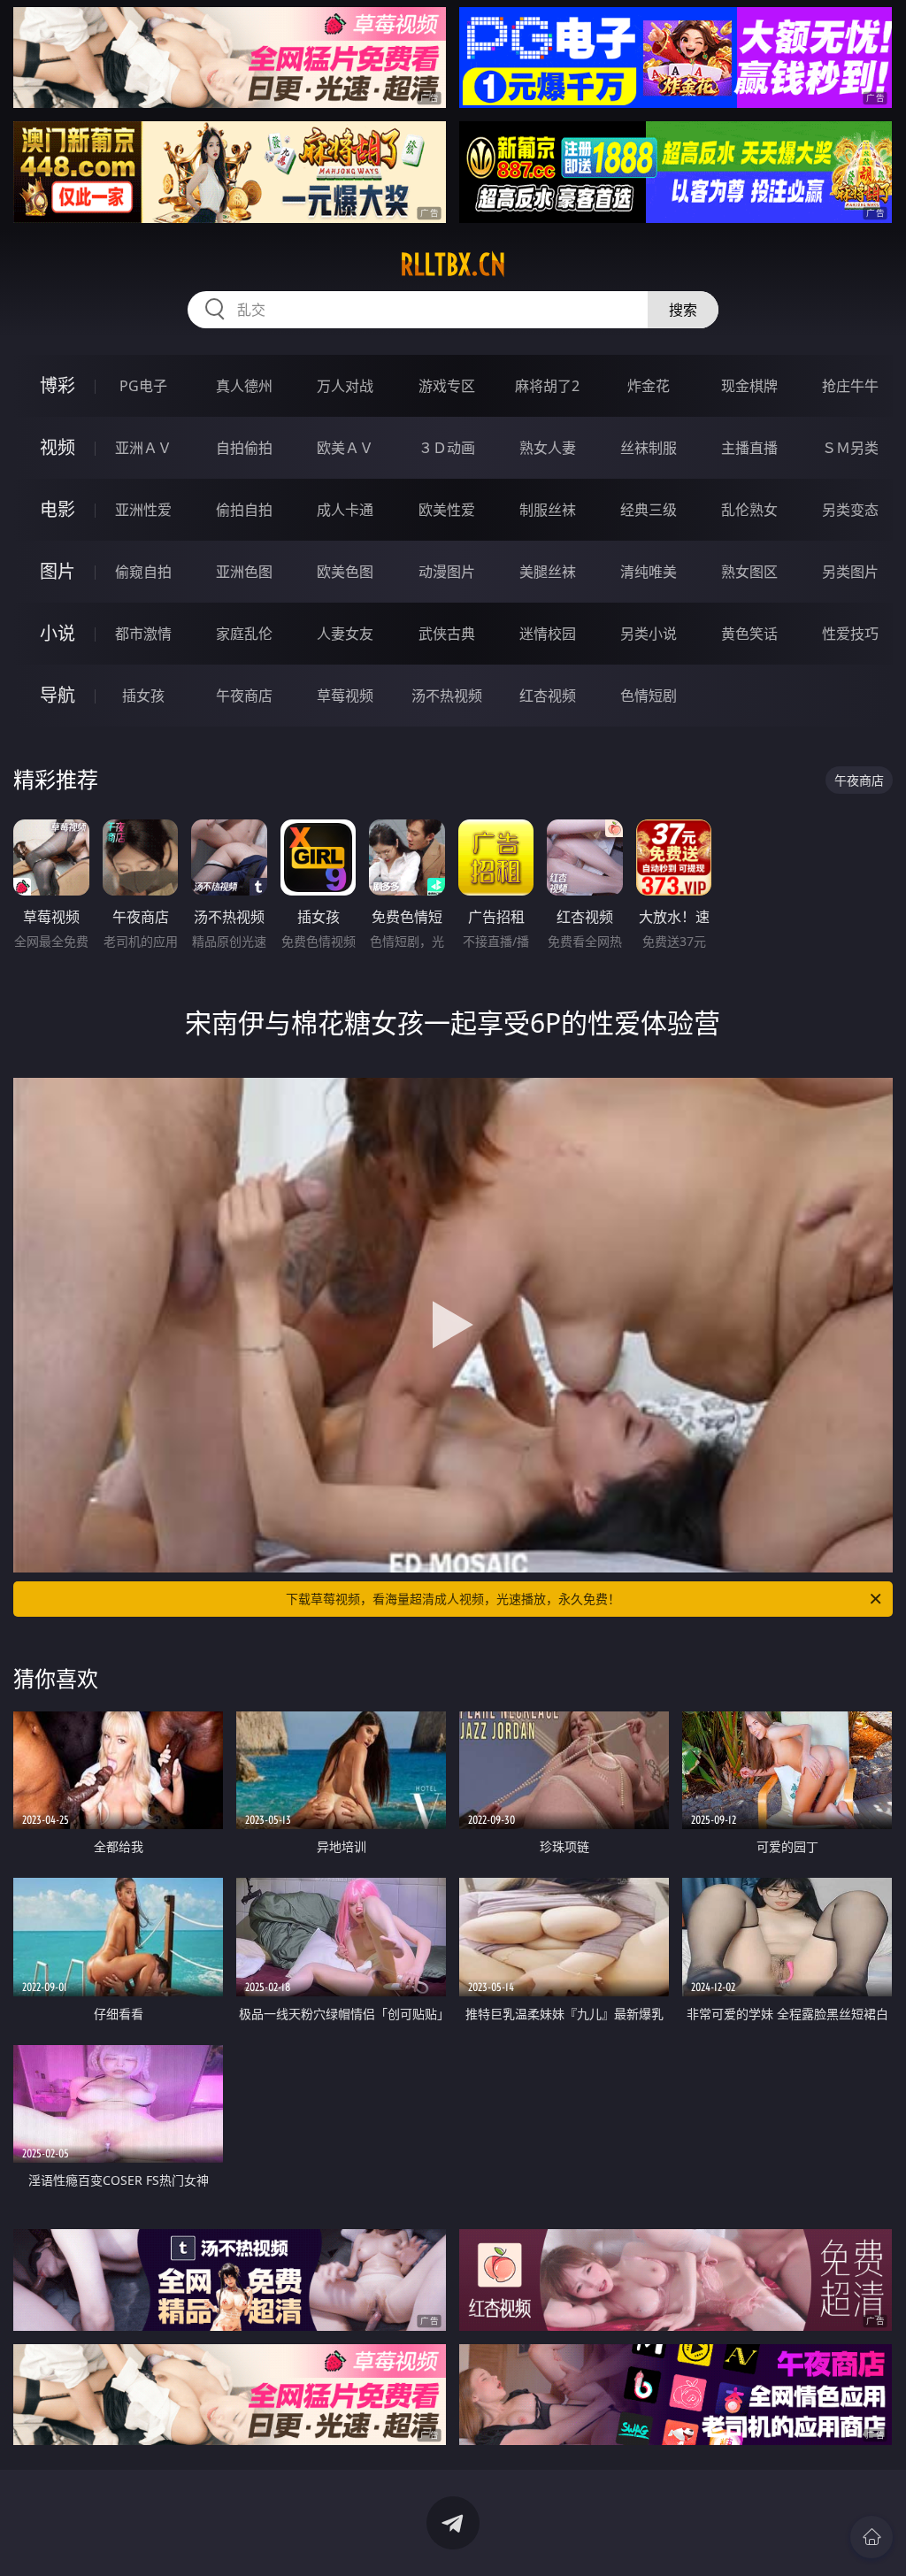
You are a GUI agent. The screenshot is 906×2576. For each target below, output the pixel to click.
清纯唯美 (649, 572)
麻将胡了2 (547, 386)
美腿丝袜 (548, 572)
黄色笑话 (749, 634)
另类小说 (649, 634)
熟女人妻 (548, 448)
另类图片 (850, 572)
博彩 (58, 385)
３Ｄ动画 (447, 448)
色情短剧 (649, 696)
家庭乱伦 (244, 634)
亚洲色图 (244, 572)
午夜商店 (244, 696)
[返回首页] (871, 2537)
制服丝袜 (548, 510)
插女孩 (143, 696)
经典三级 (649, 510)
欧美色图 (345, 572)
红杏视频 (548, 696)
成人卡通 (345, 510)
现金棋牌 (749, 386)
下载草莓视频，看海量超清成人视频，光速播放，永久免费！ (453, 1599)
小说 (58, 633)
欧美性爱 (447, 510)
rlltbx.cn (453, 265)
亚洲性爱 (143, 510)
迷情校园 (548, 634)
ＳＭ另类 (850, 448)
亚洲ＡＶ (143, 448)
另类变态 (850, 510)
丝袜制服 (649, 448)
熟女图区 (749, 572)
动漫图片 (447, 572)
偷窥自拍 (143, 572)
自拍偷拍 (244, 448)
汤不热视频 (447, 696)
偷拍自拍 (244, 510)
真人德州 (244, 386)
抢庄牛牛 (850, 386)
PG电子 (143, 386)
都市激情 (143, 634)
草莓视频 (345, 696)
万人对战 (345, 386)
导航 (58, 695)
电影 (58, 509)
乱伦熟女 (749, 510)
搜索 (683, 310)
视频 (58, 447)
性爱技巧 (850, 634)
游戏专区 (447, 386)
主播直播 (749, 448)
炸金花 (649, 386)
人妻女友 (345, 634)
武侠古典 (447, 634)
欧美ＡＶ (345, 448)
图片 (58, 571)
